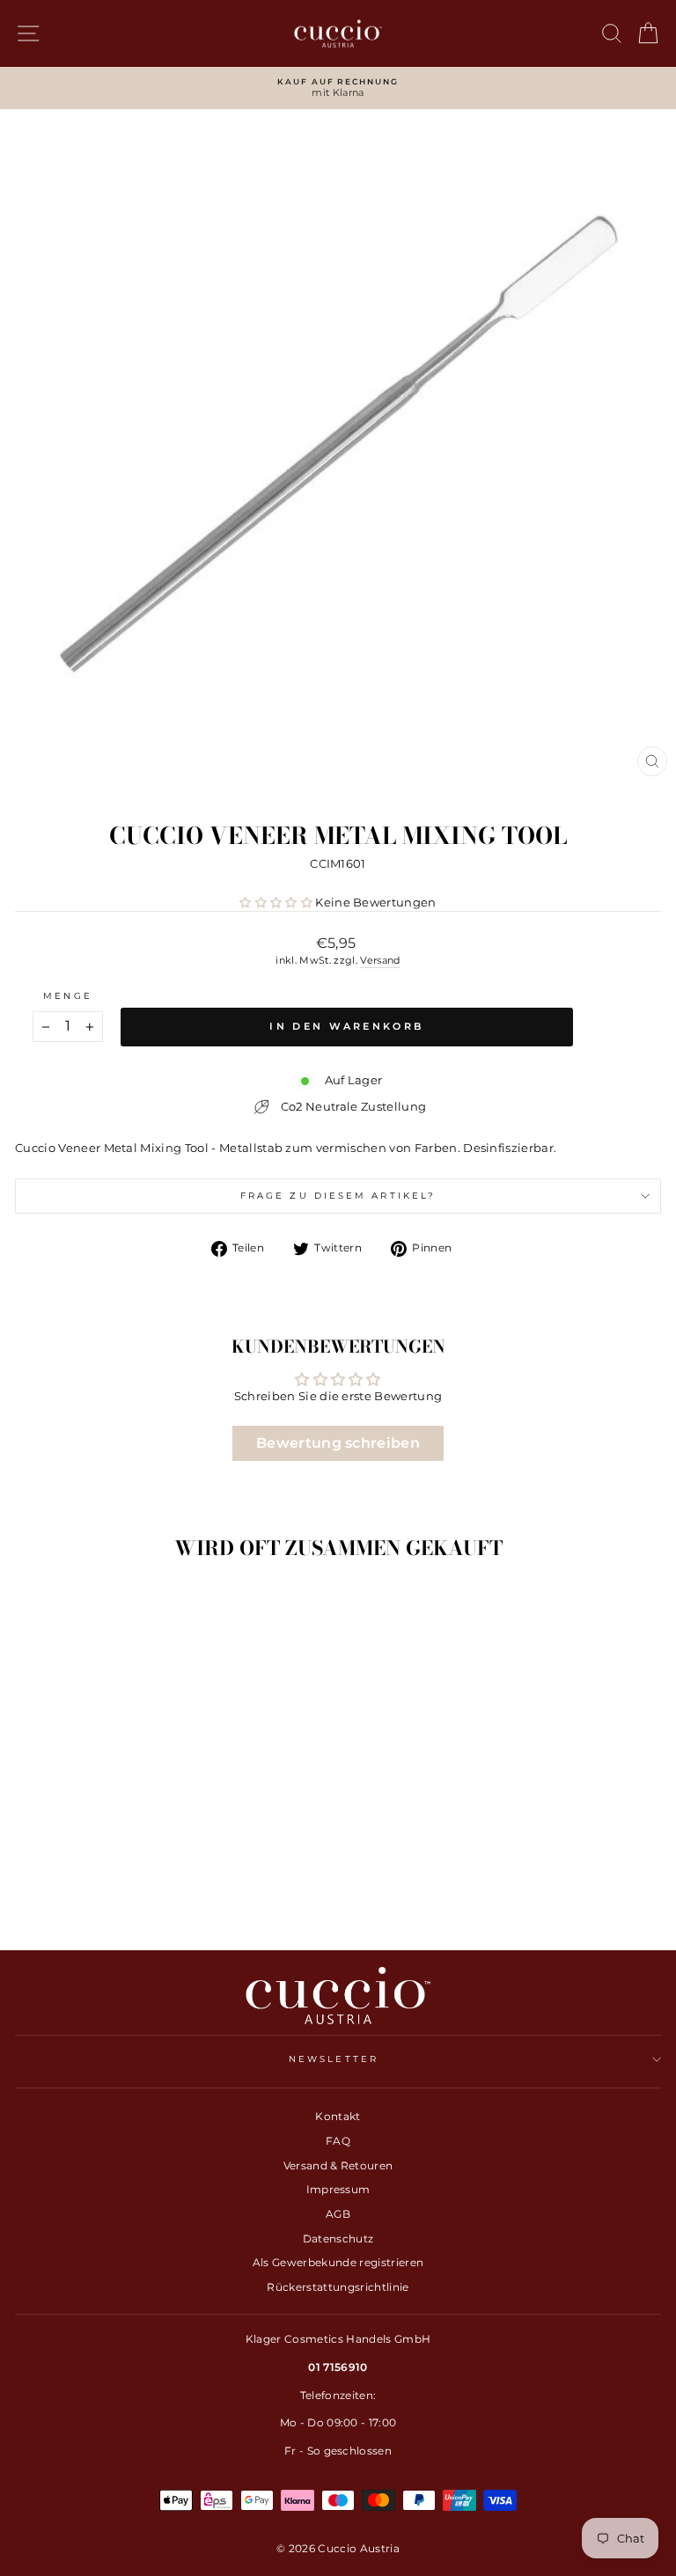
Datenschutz (338, 2238)
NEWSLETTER (334, 2059)
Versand (380, 960)
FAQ (338, 2141)
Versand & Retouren (338, 2165)
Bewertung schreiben (338, 1443)
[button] (276, 903)
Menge (67, 996)
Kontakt (338, 2116)
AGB (338, 2214)
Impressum (338, 2189)
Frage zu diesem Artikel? (338, 1196)
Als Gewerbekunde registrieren (338, 2262)
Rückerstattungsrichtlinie (338, 2287)
